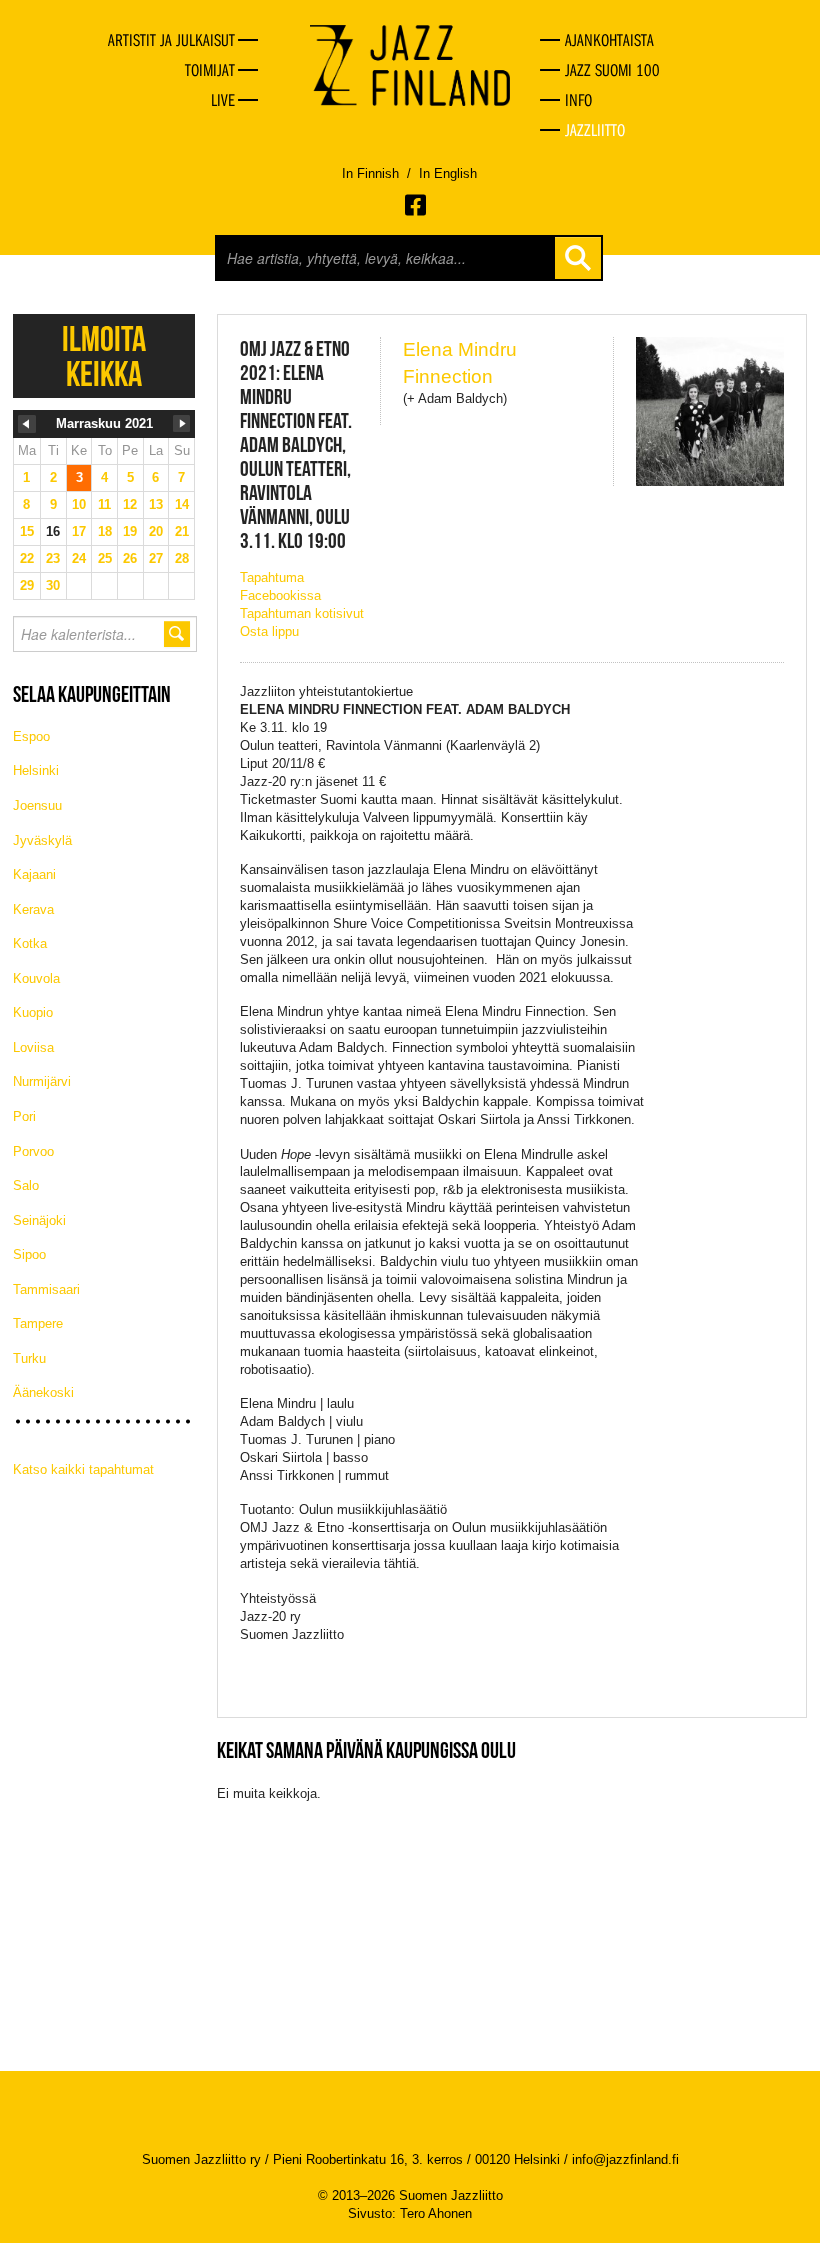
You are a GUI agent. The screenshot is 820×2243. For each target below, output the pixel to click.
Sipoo (29, 1254)
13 (156, 504)
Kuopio (33, 1012)
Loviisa (33, 1047)
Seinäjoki (39, 1220)
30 (53, 585)
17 (79, 531)
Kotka (30, 943)
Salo (26, 1185)
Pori (24, 1116)
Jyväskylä (42, 840)
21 (182, 531)
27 (156, 558)
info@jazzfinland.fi (625, 2159)
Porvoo (33, 1151)
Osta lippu (269, 631)
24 (79, 558)
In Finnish (370, 173)
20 (156, 531)
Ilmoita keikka (104, 356)
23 (53, 558)
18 (105, 531)
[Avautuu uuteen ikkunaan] (417, 205)
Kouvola (36, 978)
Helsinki (36, 770)
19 (130, 531)
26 (130, 558)
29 (27, 585)
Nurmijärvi (42, 1081)
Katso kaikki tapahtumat (83, 1469)
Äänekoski (43, 1392)
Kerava (33, 909)
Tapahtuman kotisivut (302, 613)
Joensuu (37, 805)
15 (27, 531)
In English (448, 173)
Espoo (31, 736)
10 (79, 504)
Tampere (38, 1323)
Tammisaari (46, 1289)
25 (105, 558)
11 (104, 504)
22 (27, 558)
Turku (29, 1358)
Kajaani (34, 874)
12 (130, 504)
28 (182, 558)
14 (182, 504)
